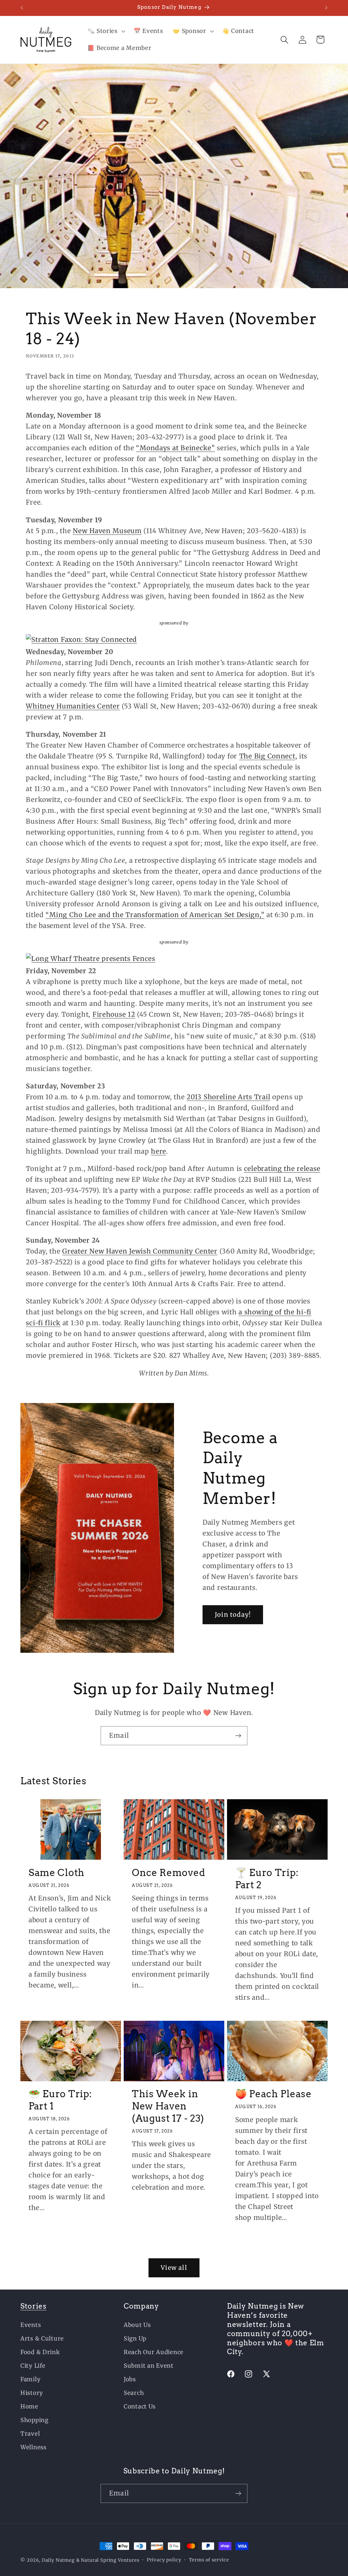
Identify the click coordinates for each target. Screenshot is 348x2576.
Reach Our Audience (154, 2352)
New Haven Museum (107, 531)
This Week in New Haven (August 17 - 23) (168, 2106)
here (159, 1151)
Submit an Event (149, 2366)
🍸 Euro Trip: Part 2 (267, 1879)
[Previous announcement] (22, 8)
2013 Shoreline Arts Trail (228, 1097)
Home (29, 2406)
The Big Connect (267, 756)
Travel (30, 2434)
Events (31, 2325)
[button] (106, 31)
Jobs (130, 2379)
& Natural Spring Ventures (108, 2560)
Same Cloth (57, 1873)
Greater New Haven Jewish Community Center (140, 1251)
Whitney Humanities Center (73, 706)
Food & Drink (40, 2352)
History (32, 2393)
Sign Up (135, 2338)
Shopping (34, 2420)
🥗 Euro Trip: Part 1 (60, 2100)
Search (134, 2393)
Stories (33, 2306)
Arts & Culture (42, 2338)
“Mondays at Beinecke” (175, 448)
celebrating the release (282, 1169)
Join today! (233, 1615)
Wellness (33, 2447)
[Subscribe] (238, 1736)
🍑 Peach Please (273, 2094)
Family (30, 2379)
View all (174, 2268)
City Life (33, 2366)
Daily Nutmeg (58, 2560)
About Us (137, 2325)
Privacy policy (164, 2560)
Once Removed (168, 1873)
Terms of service (209, 2560)
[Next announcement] (326, 8)
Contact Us (140, 2406)
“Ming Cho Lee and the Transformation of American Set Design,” (155, 915)
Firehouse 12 (114, 1014)
